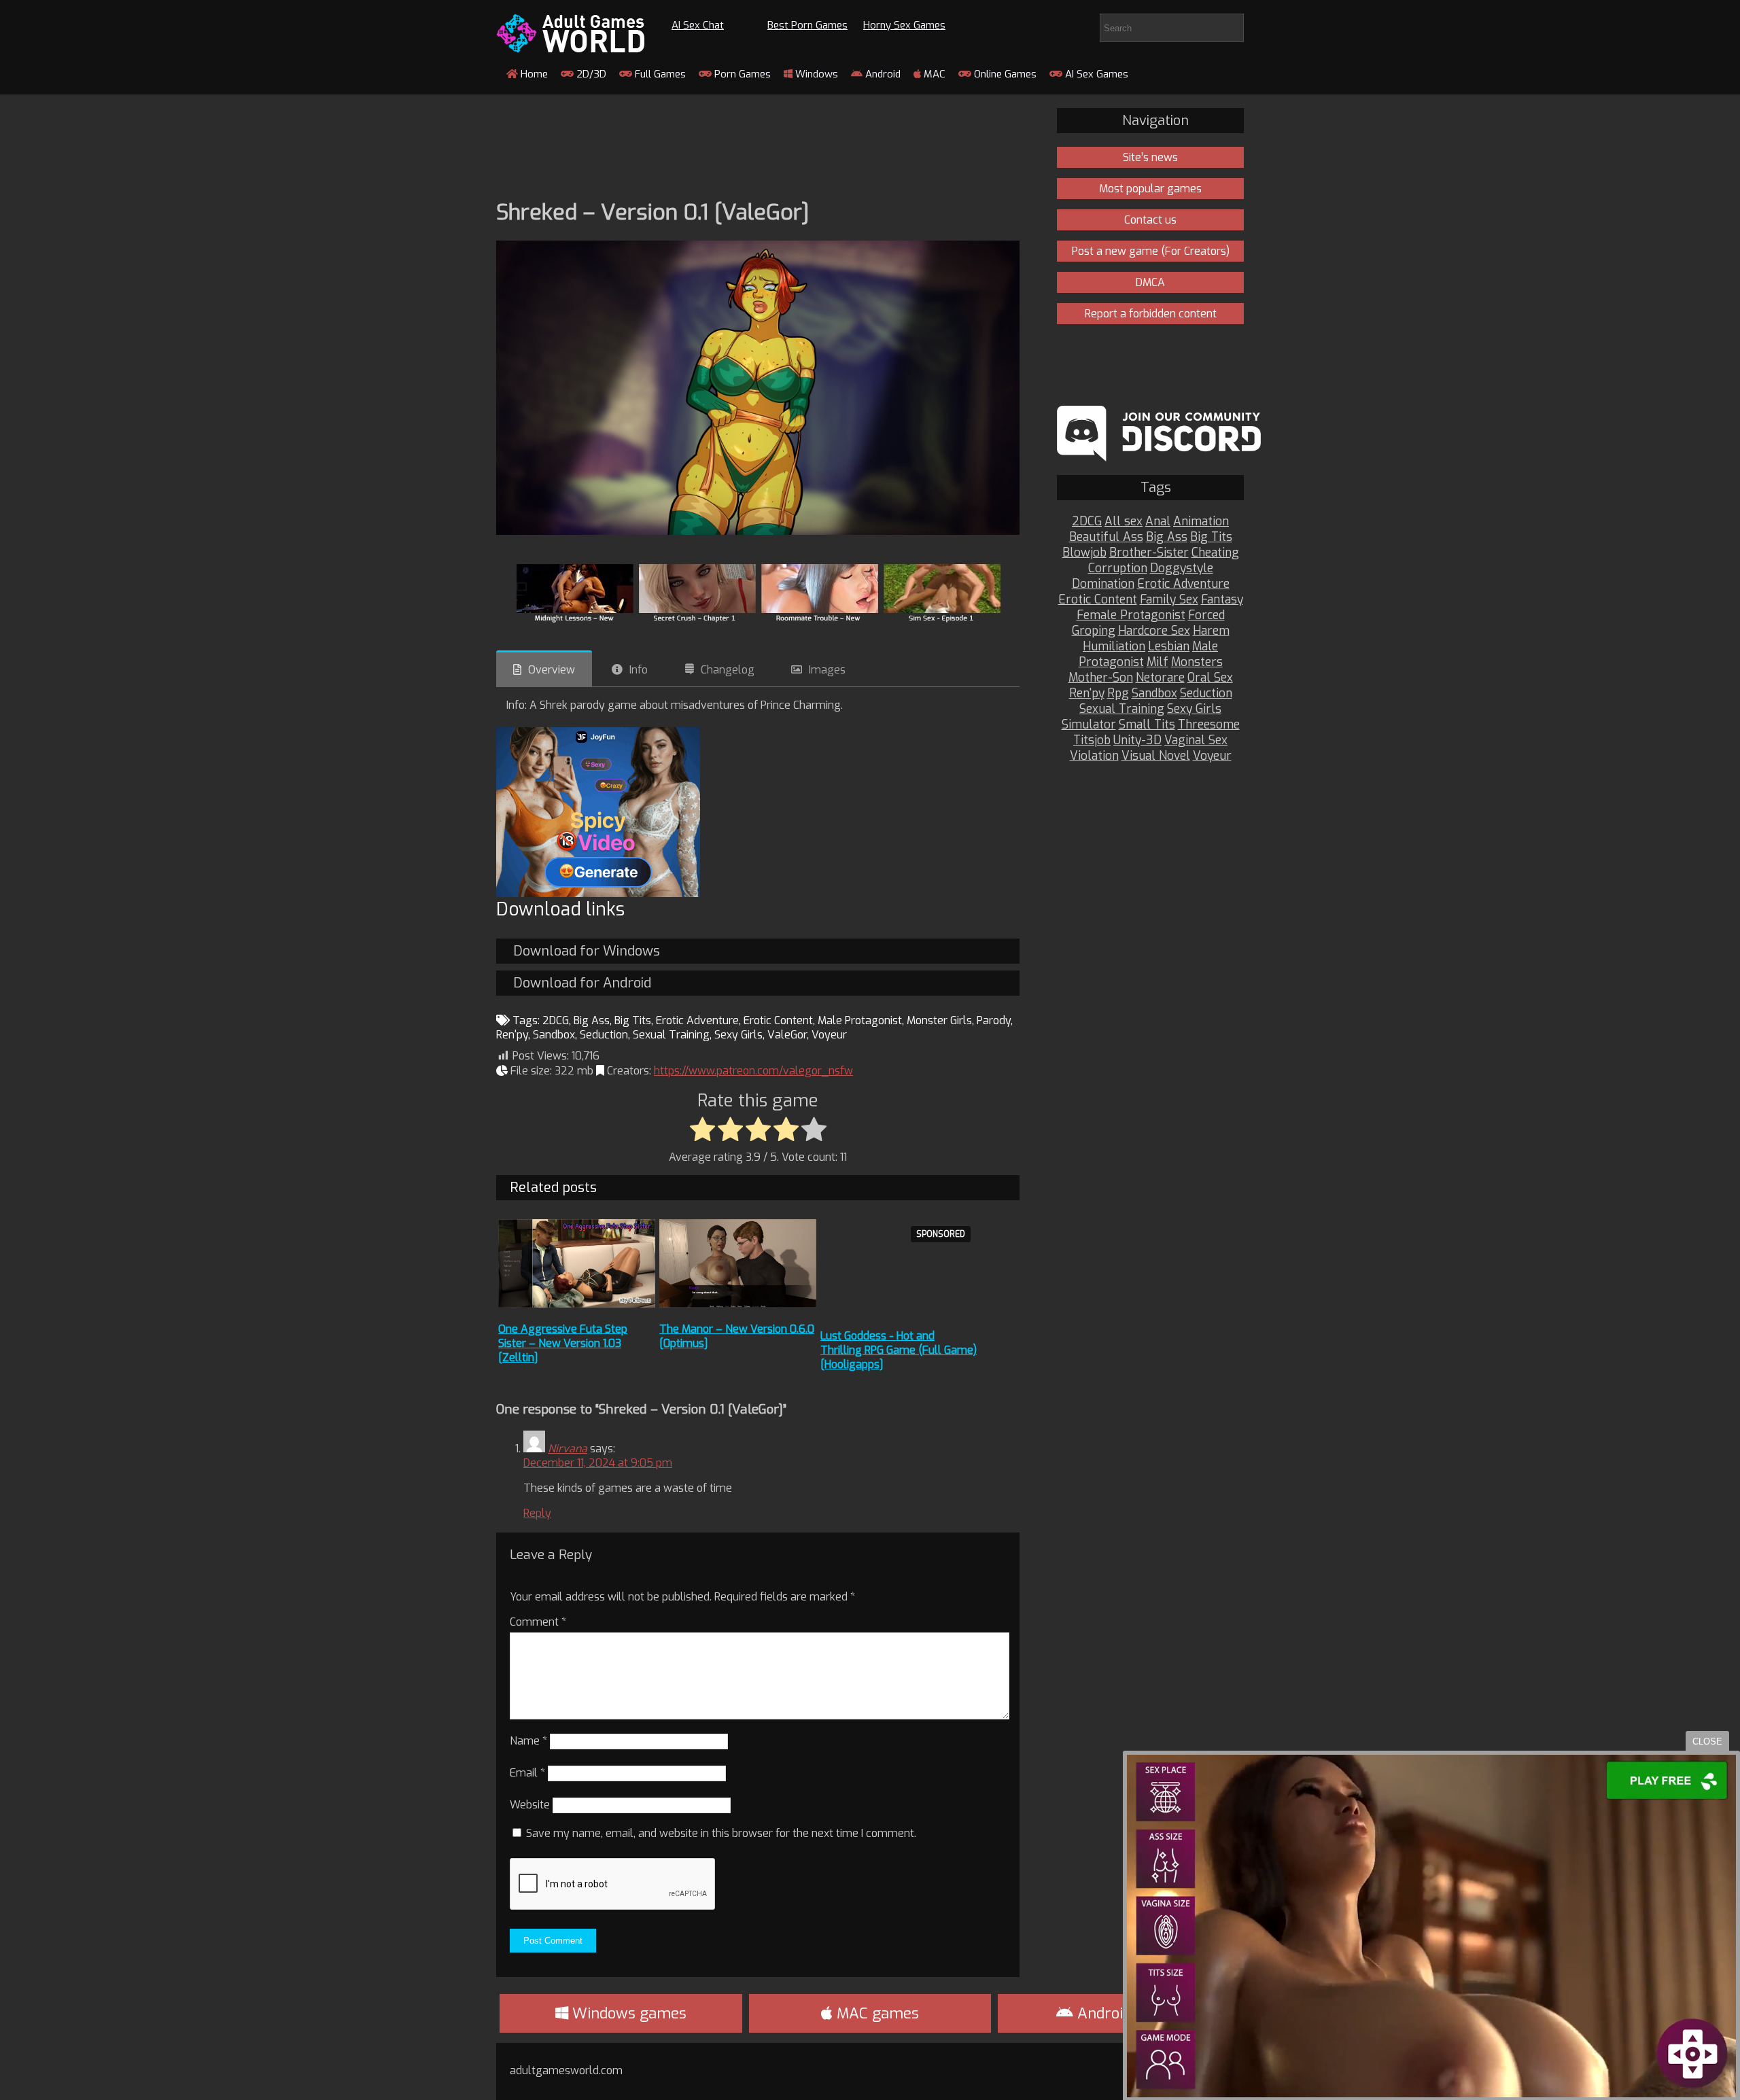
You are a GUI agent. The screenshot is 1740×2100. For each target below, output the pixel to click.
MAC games (876, 2013)
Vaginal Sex (1196, 740)
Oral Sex (1210, 678)
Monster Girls (939, 1020)
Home (533, 74)
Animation (1201, 522)
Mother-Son (1101, 678)
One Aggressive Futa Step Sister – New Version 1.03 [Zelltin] (563, 1343)
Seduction (604, 1035)
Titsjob (1092, 740)
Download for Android (582, 983)
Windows (815, 74)
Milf (1158, 662)
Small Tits (1147, 725)
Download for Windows (587, 951)
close (1707, 1742)
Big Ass (592, 1020)
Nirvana (568, 1449)
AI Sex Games (1095, 74)
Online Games (1004, 74)
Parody (994, 1020)
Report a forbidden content (1151, 314)
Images (827, 670)
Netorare (1160, 678)
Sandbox (554, 1035)
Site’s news (1150, 157)
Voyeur (829, 1035)
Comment (538, 1622)
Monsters (1197, 662)
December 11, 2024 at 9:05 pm (598, 1463)
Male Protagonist (860, 1020)
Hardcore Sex (1154, 631)
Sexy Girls (738, 1035)
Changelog (728, 670)
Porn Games (741, 74)
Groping (1094, 631)
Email (527, 1773)
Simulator (1089, 725)
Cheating (1215, 553)
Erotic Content (778, 1020)
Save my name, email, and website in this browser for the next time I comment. (721, 1833)
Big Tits (633, 1020)
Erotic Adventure (697, 1020)
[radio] (702, 1130)
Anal (1158, 522)
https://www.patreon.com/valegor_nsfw (753, 1071)
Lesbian (1169, 647)
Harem (1211, 631)
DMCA (1150, 282)
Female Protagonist (1131, 615)
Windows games (627, 2013)
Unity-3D (1137, 740)
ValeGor (787, 1035)
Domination (1103, 584)
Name (528, 1741)
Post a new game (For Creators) (1151, 251)
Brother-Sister (1149, 553)
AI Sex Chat (698, 25)
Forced (1206, 615)
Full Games (659, 74)
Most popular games (1150, 189)
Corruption (1118, 568)
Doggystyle (1182, 568)
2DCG (556, 1020)
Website (530, 1805)
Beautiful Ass (1106, 537)
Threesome (1209, 725)
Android (882, 74)
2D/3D (590, 74)
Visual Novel (1156, 756)
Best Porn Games (807, 25)
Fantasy (1222, 600)
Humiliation (1114, 647)
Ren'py (512, 1035)
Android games (1128, 2013)
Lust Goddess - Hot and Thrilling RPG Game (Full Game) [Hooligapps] (899, 1350)
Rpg (1118, 694)
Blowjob (1084, 553)
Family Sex (1169, 600)
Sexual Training (671, 1035)
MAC (933, 74)
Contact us (1150, 220)
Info (639, 670)
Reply (537, 1513)
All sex (1124, 522)
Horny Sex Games (904, 25)
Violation (1094, 756)
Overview (552, 670)
